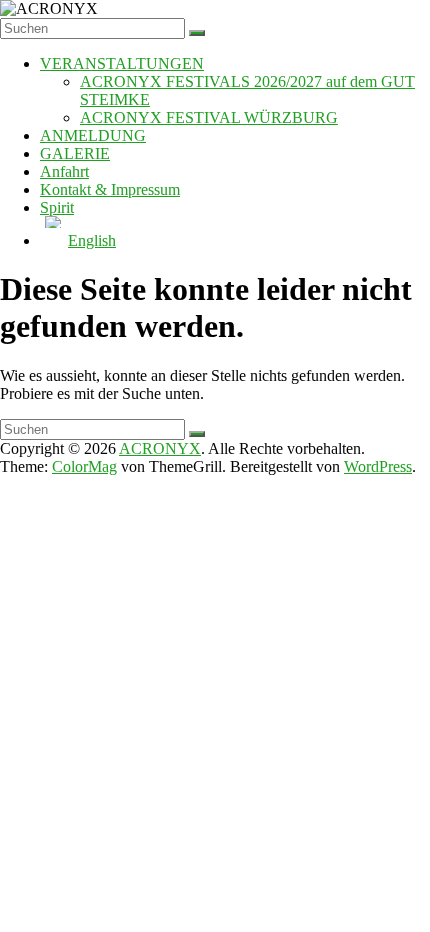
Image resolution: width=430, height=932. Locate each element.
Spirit (57, 207)
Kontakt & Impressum (110, 189)
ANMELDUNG (93, 135)
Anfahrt (64, 171)
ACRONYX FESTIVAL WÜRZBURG (209, 117)
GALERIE (75, 153)
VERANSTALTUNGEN (122, 63)
